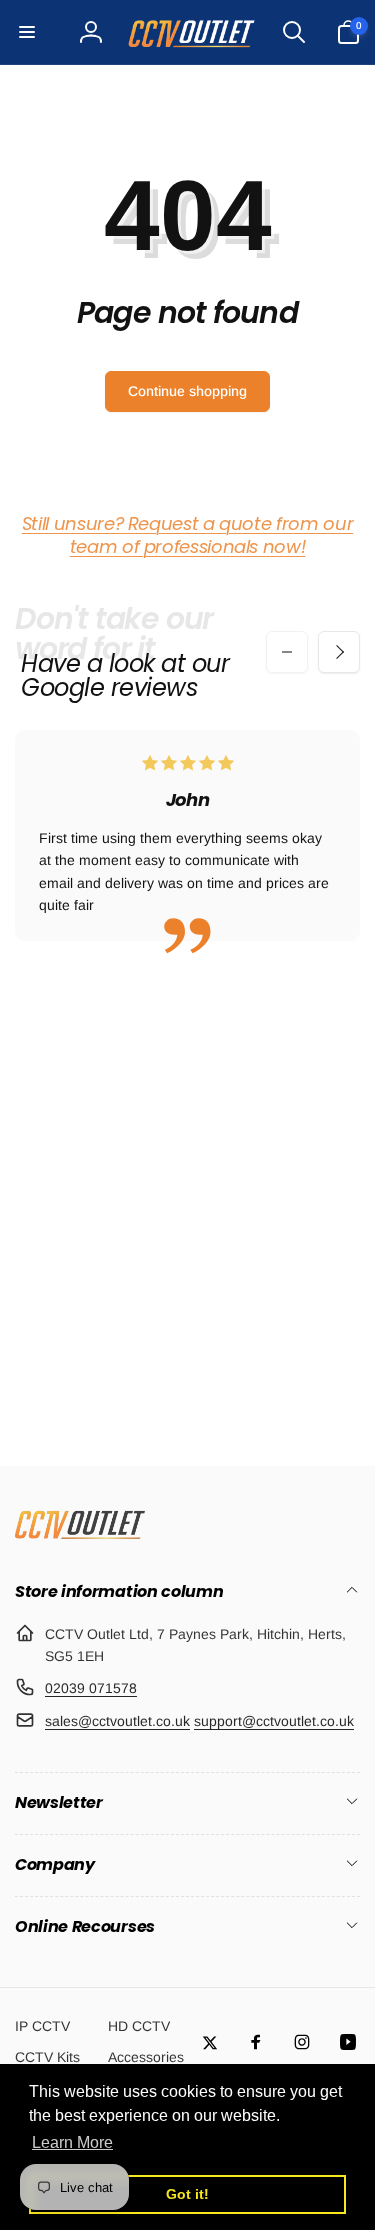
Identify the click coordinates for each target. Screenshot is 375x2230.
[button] (27, 32)
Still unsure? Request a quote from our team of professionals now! (187, 535)
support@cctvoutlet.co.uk (274, 1721)
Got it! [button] (187, 2194)
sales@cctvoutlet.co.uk (117, 1721)
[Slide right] (339, 652)
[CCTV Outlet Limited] (80, 1538)
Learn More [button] (72, 2142)
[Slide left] (287, 652)
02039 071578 (91, 1688)
